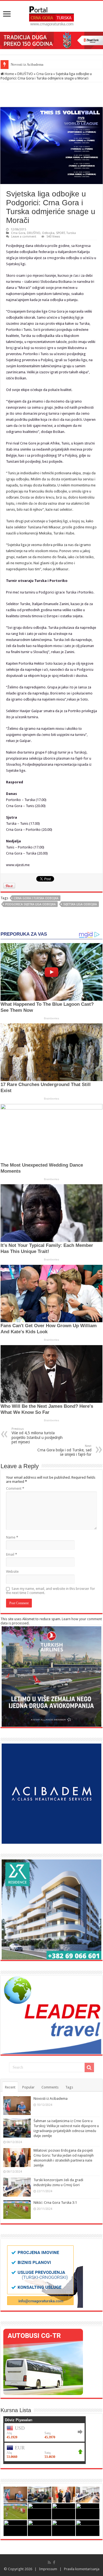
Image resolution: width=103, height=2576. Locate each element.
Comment (15, 1488)
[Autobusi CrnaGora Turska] (43, 2361)
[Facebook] (54, 2562)
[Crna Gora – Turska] (51, 15)
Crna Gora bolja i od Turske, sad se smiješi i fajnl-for (64, 1450)
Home (9, 74)
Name (12, 1537)
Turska (71, 233)
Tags (69, 2087)
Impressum (48, 2569)
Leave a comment (24, 237)
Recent (10, 2087)
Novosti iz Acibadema (27, 64)
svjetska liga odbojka (80, 904)
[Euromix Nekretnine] (51, 1909)
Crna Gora (44, 74)
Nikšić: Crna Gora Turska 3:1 (55, 2203)
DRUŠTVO (25, 74)
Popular (28, 2087)
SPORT (60, 233)
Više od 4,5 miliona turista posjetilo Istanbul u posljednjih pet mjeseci (37, 1436)
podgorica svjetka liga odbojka (30, 904)
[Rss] (49, 2562)
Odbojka (48, 233)
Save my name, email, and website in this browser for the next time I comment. (51, 1591)
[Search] (89, 2067)
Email (12, 1554)
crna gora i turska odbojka (36, 898)
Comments (50, 2087)
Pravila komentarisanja (82, 2569)
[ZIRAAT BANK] (51, 40)
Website (12, 1572)
